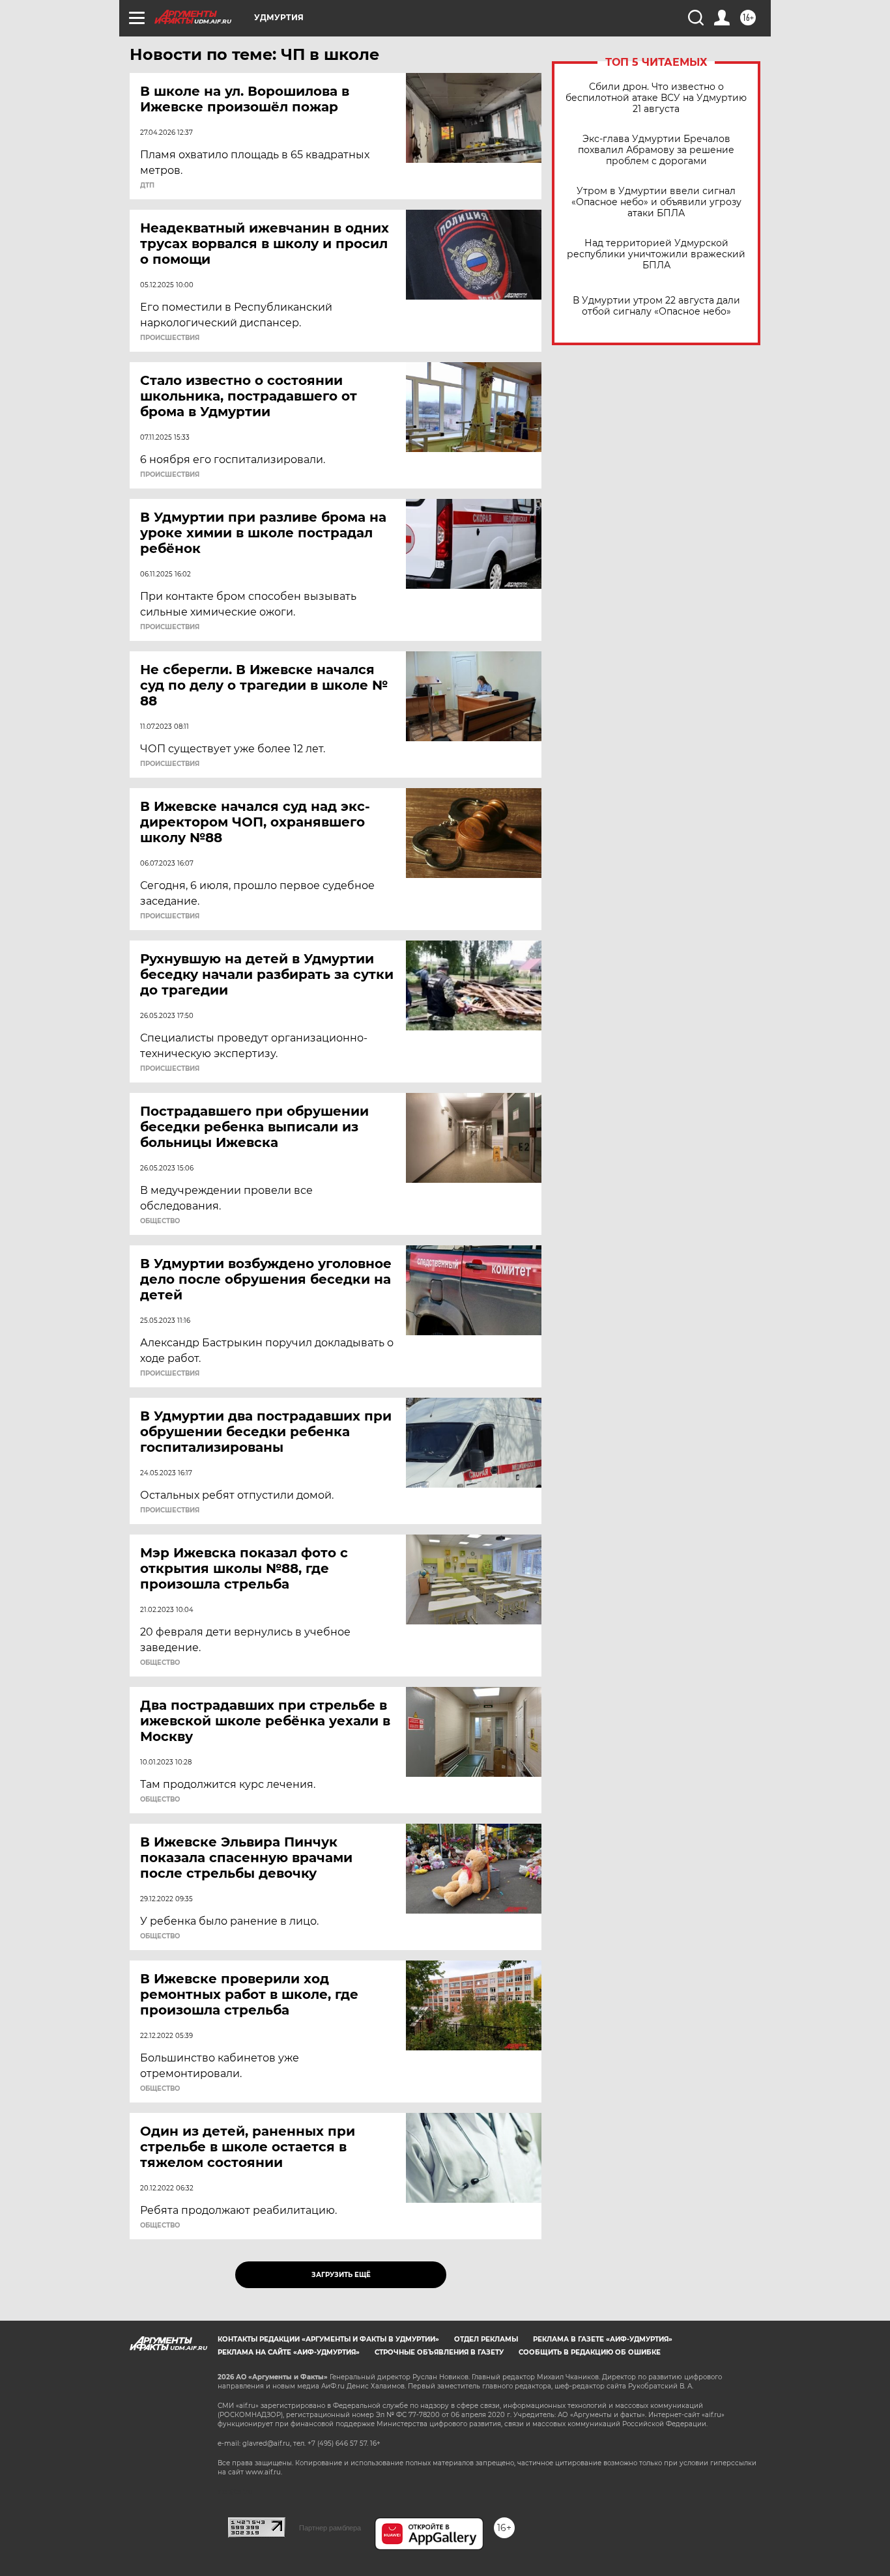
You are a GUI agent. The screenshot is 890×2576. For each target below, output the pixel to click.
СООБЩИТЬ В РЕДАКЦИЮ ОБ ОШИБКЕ (590, 2352)
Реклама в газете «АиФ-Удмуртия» (603, 2339)
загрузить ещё (341, 2275)
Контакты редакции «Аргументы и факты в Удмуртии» (328, 2339)
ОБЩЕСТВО (160, 1221)
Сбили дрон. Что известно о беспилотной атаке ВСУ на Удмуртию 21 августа (656, 98)
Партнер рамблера (330, 2528)
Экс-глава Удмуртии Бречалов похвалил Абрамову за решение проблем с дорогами (656, 150)
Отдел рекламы (486, 2339)
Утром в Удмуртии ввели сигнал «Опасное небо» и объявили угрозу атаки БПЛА (656, 202)
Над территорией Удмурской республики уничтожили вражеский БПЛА (656, 254)
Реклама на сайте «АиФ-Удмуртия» (289, 2352)
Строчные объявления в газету (439, 2352)
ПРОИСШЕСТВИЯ (170, 338)
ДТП (147, 186)
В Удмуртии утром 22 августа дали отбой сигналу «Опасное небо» (656, 306)
